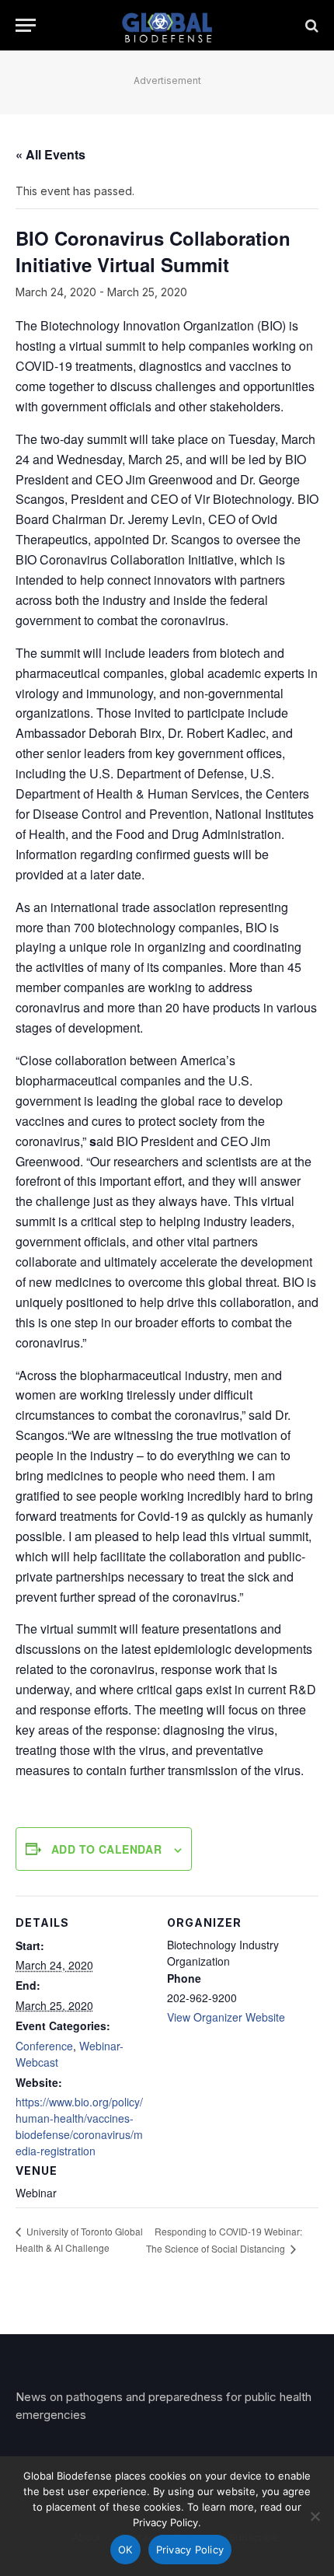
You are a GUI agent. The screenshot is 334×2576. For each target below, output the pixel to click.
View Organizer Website (226, 2017)
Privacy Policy (190, 2550)
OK (125, 2550)
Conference (44, 2046)
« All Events (50, 154)
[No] (315, 2516)
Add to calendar (106, 1849)
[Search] (310, 25)
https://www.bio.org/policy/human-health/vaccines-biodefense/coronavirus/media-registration (79, 2126)
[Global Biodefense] (167, 25)
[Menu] (26, 25)
